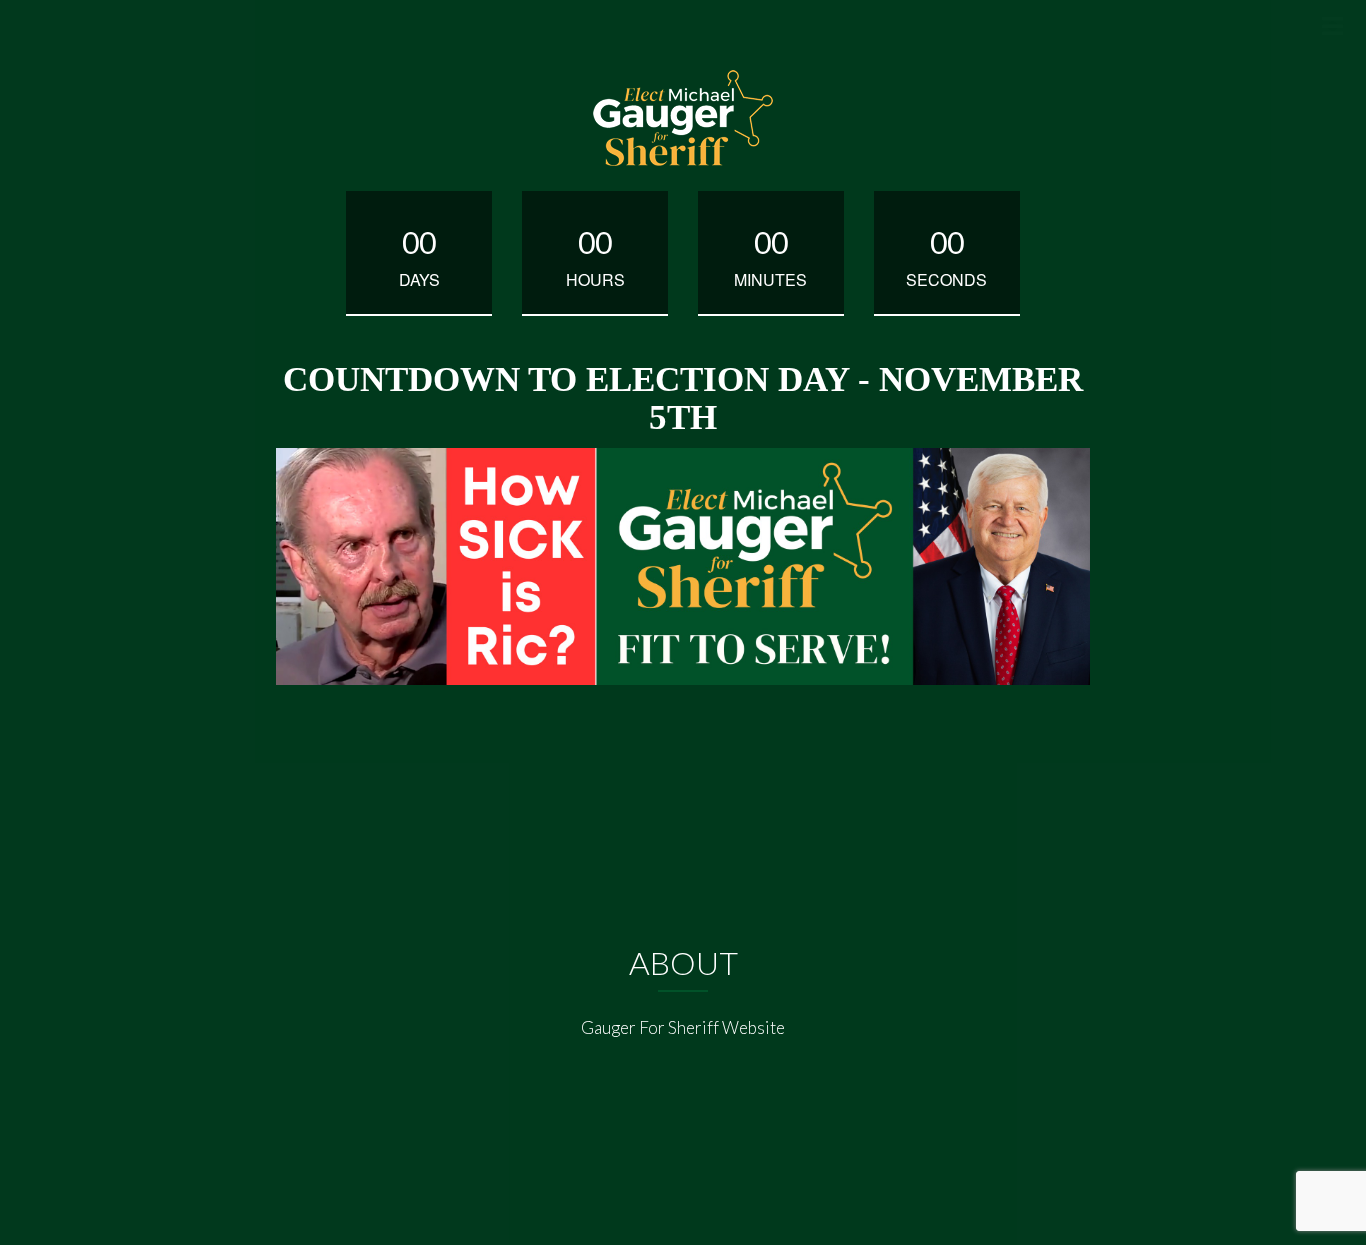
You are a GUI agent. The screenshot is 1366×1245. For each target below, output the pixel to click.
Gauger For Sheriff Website (683, 1027)
